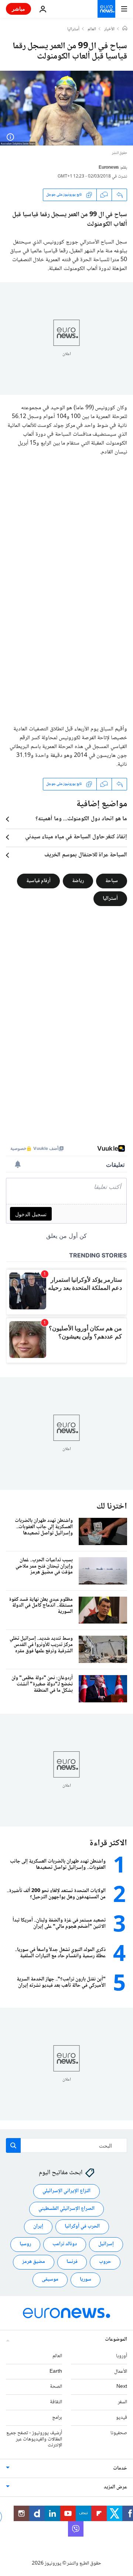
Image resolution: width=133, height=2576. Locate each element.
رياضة (78, 881)
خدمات (120, 2469)
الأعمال (121, 2372)
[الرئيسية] (125, 29)
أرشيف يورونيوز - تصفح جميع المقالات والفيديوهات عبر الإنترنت (34, 2439)
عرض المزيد (115, 2488)
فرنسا (72, 2262)
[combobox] (66, 2145)
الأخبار (109, 29)
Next (122, 2387)
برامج (57, 2418)
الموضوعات (116, 2340)
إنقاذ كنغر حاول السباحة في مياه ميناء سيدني (76, 837)
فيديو (122, 2418)
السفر (122, 2403)
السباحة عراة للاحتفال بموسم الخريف (86, 855)
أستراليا (73, 29)
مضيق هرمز (34, 2262)
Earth (56, 2372)
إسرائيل (106, 2245)
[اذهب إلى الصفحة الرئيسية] (106, 9)
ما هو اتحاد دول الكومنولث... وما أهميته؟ (81, 819)
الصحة (56, 2387)
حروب (105, 2262)
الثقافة (56, 2403)
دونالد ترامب (65, 2245)
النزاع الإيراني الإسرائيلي (66, 2191)
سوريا (86, 2280)
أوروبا (122, 2356)
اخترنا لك (112, 1507)
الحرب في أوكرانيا (82, 2227)
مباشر (18, 9)
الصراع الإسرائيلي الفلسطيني (66, 2209)
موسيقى (50, 2280)
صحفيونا (119, 2433)
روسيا (25, 2245)
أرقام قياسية (38, 881)
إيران (38, 2227)
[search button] (13, 2145)
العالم (92, 29)
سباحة (112, 881)
